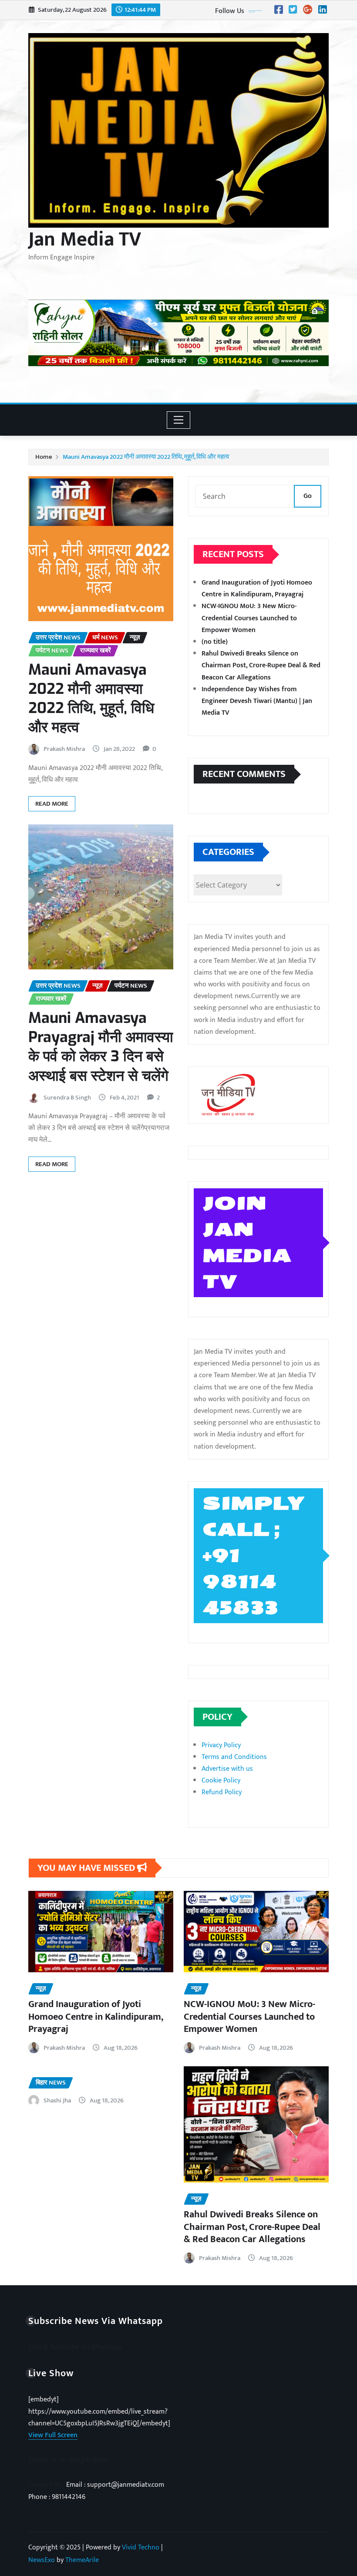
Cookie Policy (221, 1781)
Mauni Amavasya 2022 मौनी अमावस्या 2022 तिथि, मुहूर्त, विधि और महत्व (146, 457)
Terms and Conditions (234, 1757)
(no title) (215, 642)
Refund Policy (222, 1792)
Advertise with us (227, 1769)
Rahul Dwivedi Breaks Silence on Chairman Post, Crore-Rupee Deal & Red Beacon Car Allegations (261, 665)
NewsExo (42, 2560)
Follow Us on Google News (68, 2460)
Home (44, 457)
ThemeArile (82, 2560)
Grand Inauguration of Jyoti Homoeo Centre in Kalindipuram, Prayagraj (257, 589)
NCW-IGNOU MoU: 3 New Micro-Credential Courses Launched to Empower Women (249, 618)
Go (308, 496)
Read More (52, 804)
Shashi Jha (57, 2100)
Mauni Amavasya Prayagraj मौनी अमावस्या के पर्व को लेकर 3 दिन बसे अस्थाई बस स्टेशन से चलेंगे (101, 1047)
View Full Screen (53, 2435)
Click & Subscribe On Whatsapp (75, 2347)
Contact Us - (47, 2485)
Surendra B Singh (67, 1098)
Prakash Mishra (64, 749)
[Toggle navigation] (179, 420)
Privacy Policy (221, 1745)
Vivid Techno (141, 2547)
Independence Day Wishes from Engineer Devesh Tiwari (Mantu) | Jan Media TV (257, 701)
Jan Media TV (85, 239)
